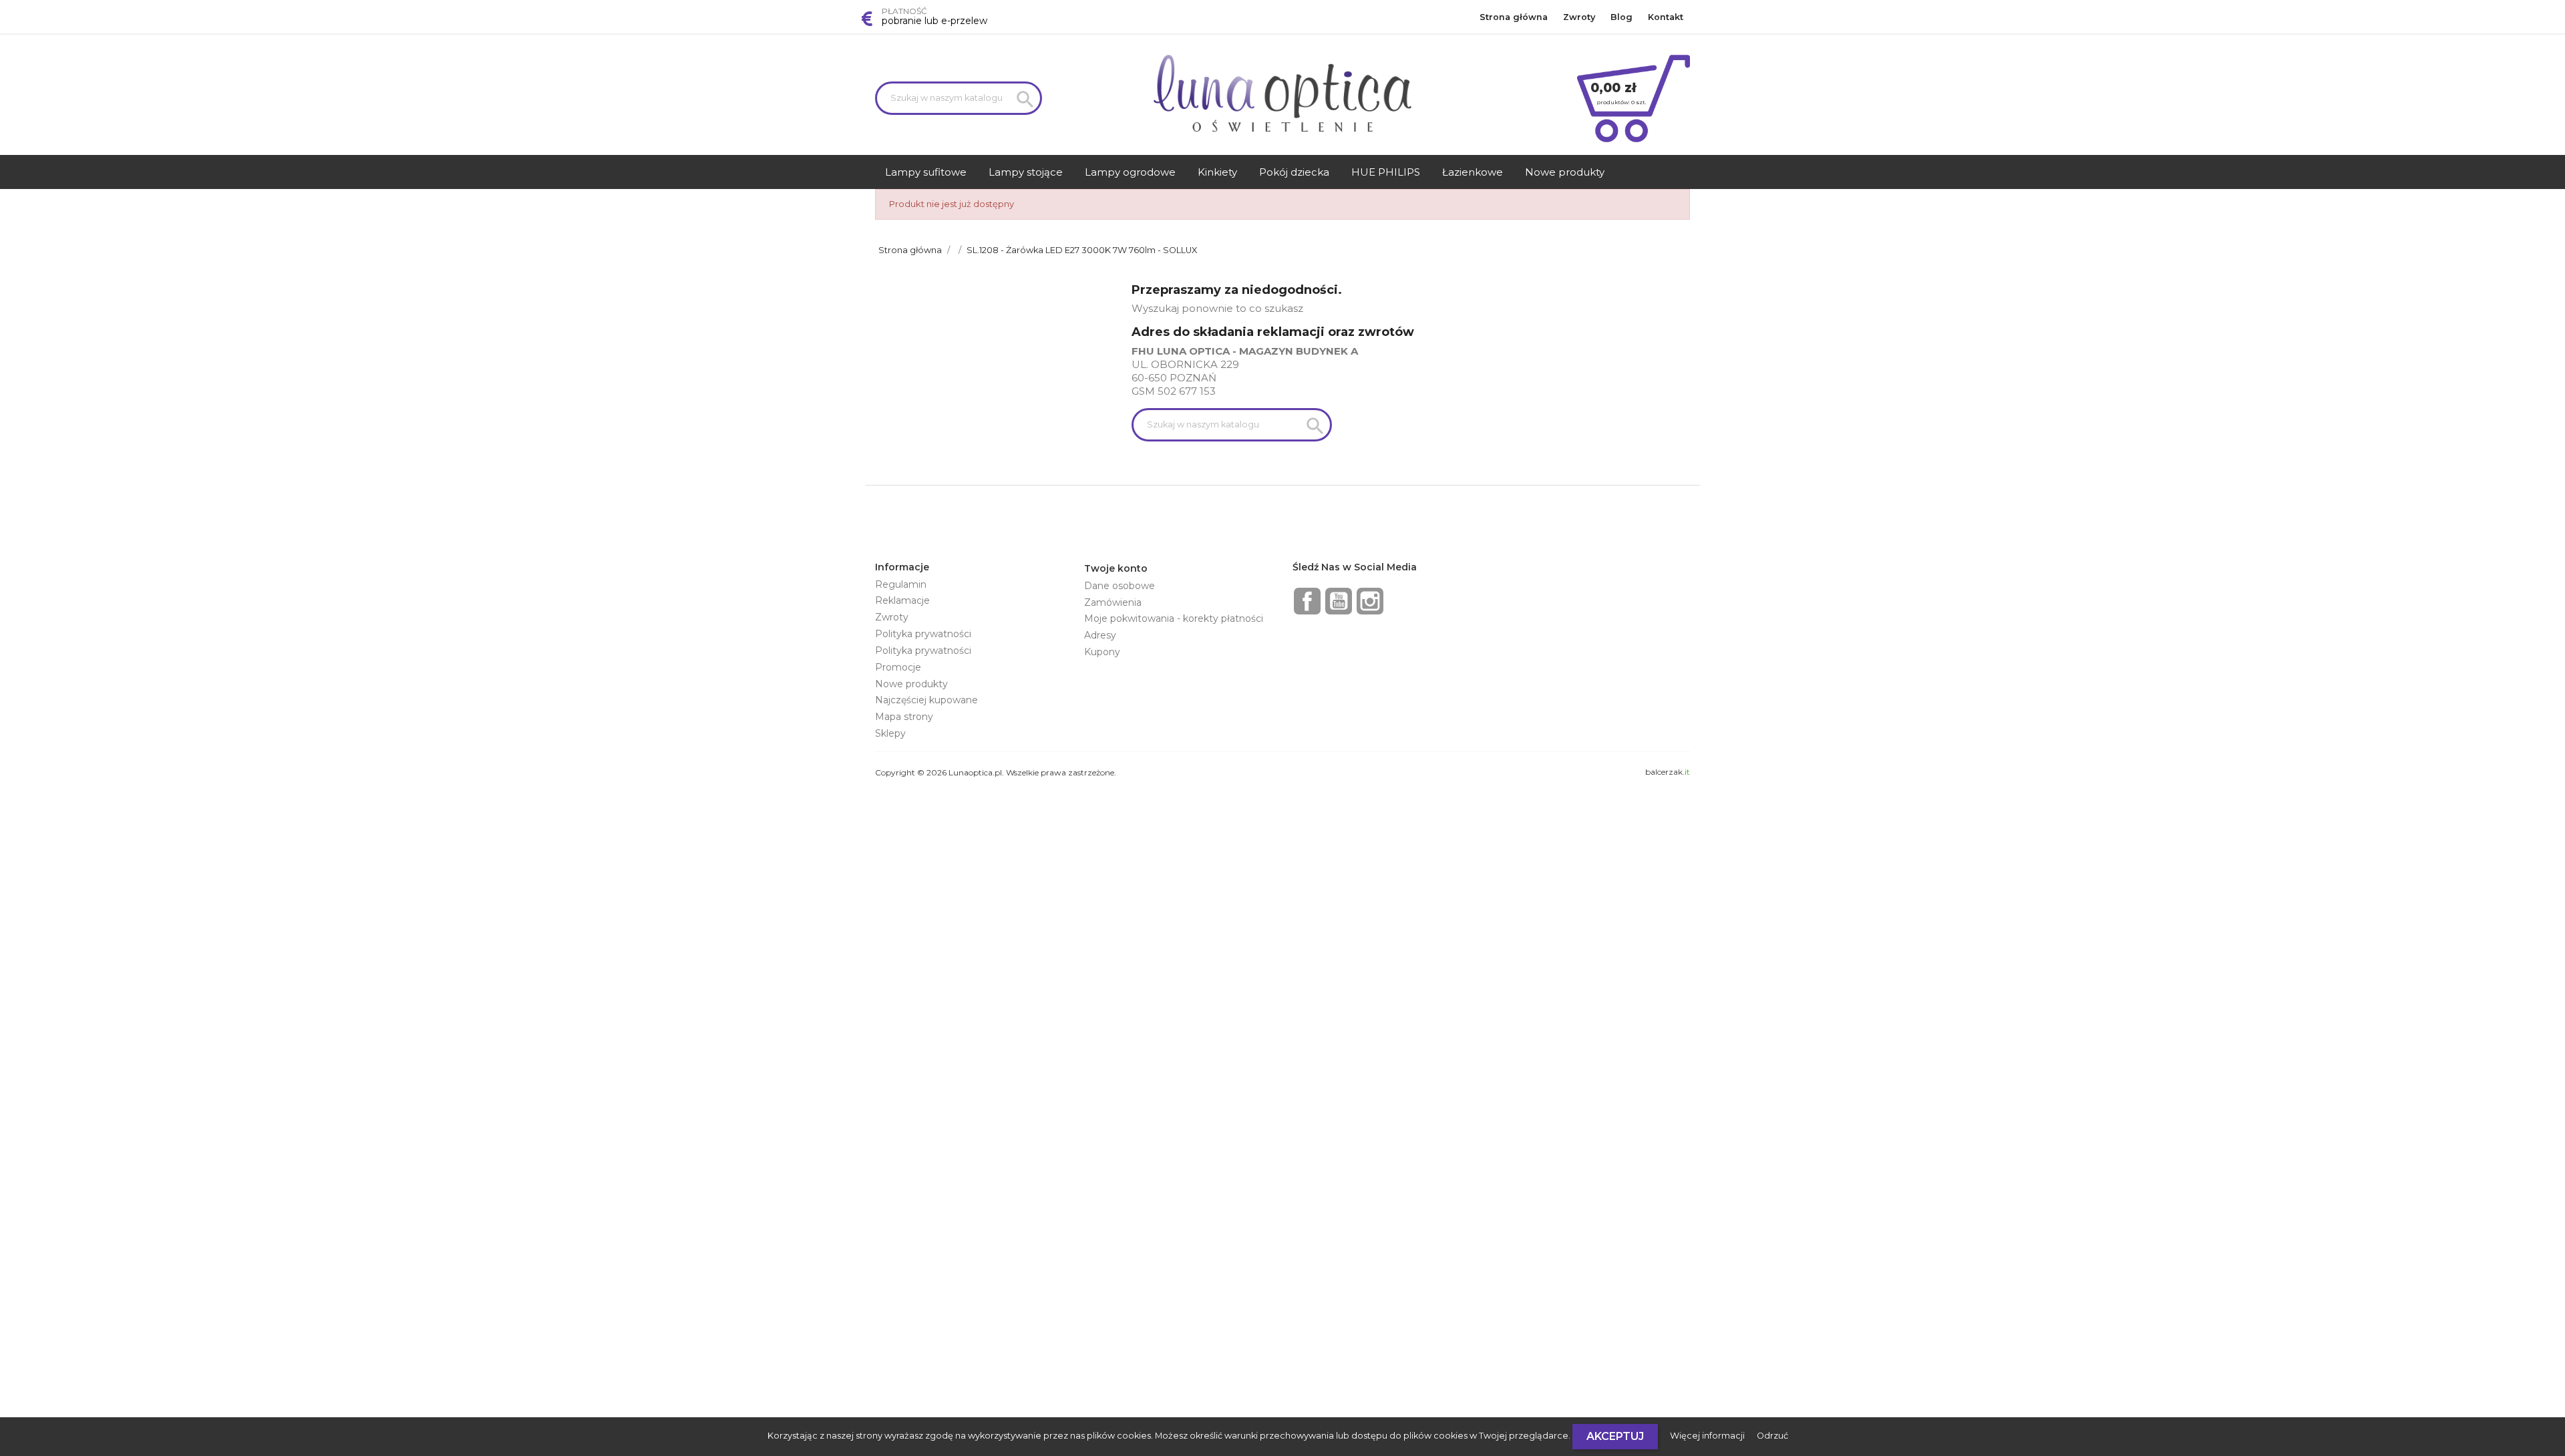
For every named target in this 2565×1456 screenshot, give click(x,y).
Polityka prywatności (923, 634)
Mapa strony (904, 717)
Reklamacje (902, 600)
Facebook (1307, 601)
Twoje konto (1116, 568)
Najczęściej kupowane (926, 700)
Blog (1621, 17)
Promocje (898, 667)
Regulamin (901, 584)
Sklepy (890, 733)
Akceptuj (1615, 1436)
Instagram (1370, 601)
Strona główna (1514, 17)
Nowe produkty (911, 684)
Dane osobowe (1120, 586)
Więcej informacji (1708, 1436)
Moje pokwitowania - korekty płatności (1174, 618)
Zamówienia (1113, 602)
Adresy (1100, 635)
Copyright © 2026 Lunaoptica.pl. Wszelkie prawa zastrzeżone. (996, 772)
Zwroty (1579, 17)
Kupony (1102, 652)
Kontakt (1666, 17)
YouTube (1339, 601)
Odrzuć (1772, 1436)
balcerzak (1668, 772)
